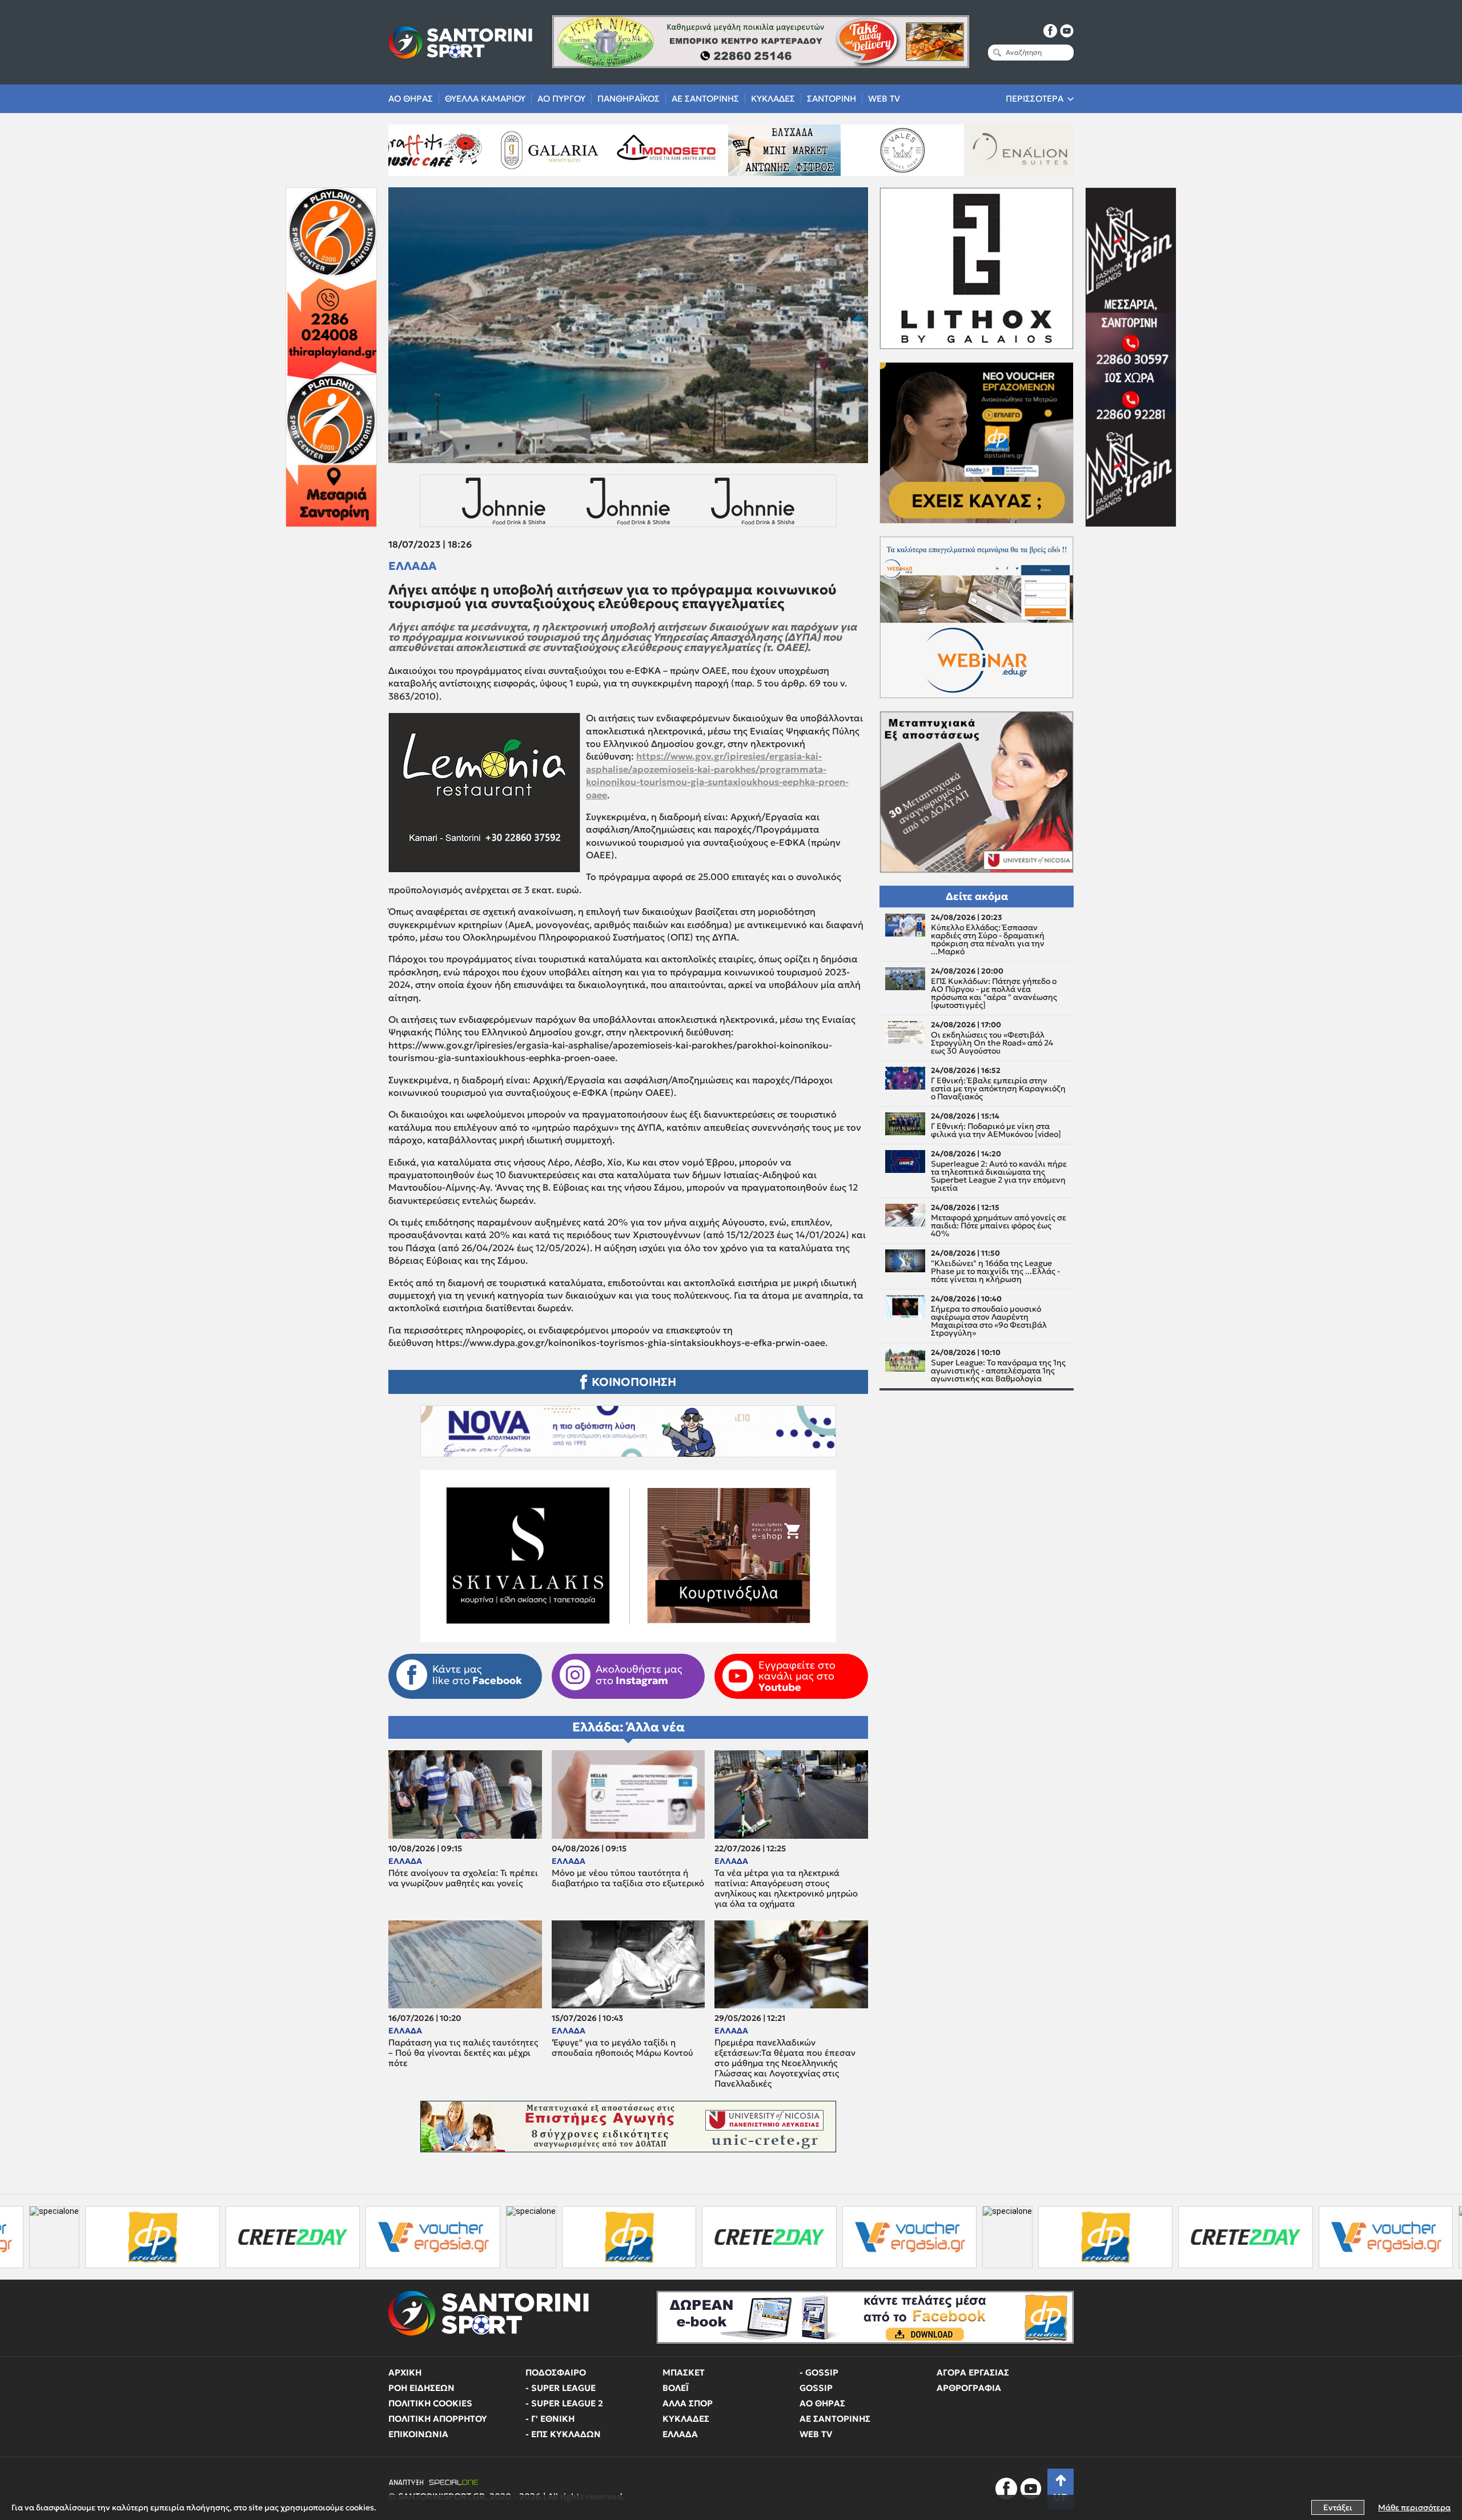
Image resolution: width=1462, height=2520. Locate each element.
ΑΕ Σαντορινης (705, 99)
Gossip (816, 2388)
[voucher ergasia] (228, 2237)
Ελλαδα (413, 566)
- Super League (561, 2388)
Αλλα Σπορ (688, 2403)
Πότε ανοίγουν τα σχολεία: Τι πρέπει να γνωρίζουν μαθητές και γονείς (463, 1878)
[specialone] (326, 2237)
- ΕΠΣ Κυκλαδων (563, 2434)
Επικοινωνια (418, 2434)
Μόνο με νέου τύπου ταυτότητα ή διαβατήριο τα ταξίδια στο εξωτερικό (628, 1878)
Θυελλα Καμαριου (485, 99)
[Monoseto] (445, 150)
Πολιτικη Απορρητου (438, 2419)
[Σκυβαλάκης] (1034, 150)
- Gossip (819, 2372)
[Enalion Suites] (798, 150)
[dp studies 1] (424, 2237)
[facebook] (1050, 31)
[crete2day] (88, 2237)
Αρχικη (405, 2372)
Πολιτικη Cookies (430, 2403)
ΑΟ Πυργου (561, 99)
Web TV (884, 99)
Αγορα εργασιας (973, 2372)
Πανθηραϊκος (628, 99)
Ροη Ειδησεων (421, 2388)
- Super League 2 (564, 2403)
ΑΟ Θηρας (411, 99)
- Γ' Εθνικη (550, 2419)
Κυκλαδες (773, 99)
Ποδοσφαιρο (556, 2372)
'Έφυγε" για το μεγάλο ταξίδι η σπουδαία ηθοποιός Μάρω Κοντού (622, 2048)
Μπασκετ (684, 2372)
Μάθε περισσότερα (1414, 2507)
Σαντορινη (832, 99)
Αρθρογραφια (969, 2388)
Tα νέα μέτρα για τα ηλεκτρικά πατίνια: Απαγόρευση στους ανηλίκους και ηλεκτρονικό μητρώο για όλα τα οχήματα (786, 1888)
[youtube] (1067, 31)
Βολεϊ (676, 2388)
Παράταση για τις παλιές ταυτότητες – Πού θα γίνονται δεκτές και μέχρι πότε (463, 2053)
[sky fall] (917, 150)
